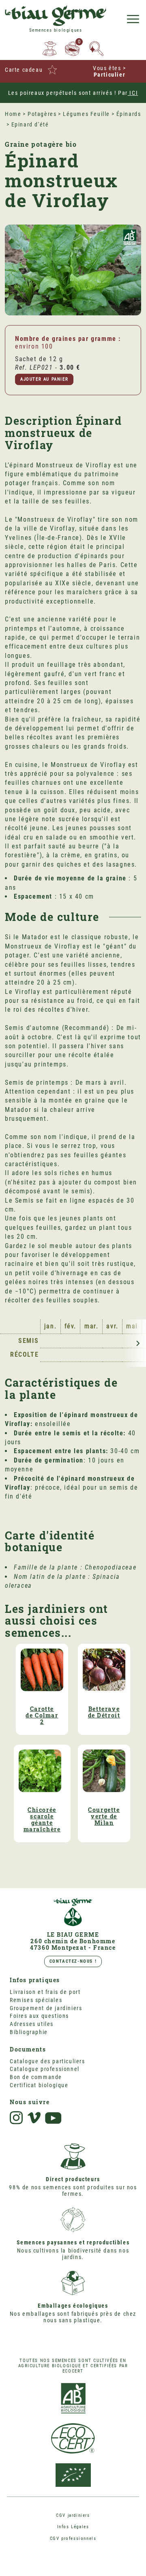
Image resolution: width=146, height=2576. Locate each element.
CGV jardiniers (73, 2515)
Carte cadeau (24, 70)
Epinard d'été (30, 124)
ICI (133, 93)
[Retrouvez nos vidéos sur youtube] (54, 2118)
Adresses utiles (32, 2024)
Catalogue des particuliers (47, 2061)
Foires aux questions (39, 2016)
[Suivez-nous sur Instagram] (16, 2118)
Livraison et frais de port (45, 1992)
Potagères (42, 114)
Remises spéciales (36, 2000)
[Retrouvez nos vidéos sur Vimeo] (34, 2118)
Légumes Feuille (86, 114)
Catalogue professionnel (45, 2069)
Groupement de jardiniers (46, 2008)
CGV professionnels (73, 2539)
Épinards (129, 114)
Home (13, 114)
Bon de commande (36, 2077)
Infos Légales (73, 2527)
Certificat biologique (39, 2085)
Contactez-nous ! (73, 1961)
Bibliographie (29, 2032)
